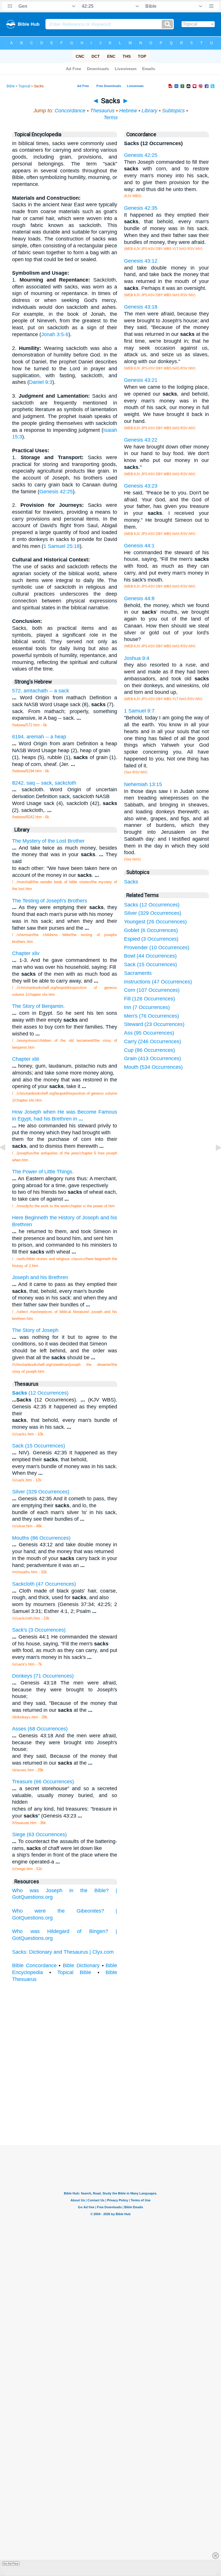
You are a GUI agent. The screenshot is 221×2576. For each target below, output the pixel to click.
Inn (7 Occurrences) (147, 1007)
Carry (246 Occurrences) (153, 1041)
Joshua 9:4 (137, 658)
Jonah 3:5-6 (55, 334)
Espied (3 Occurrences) (151, 939)
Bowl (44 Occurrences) (150, 956)
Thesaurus (102, 111)
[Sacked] (7, 1160)
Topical (24, 86)
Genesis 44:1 (139, 546)
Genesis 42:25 (56, 492)
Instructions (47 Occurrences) (158, 982)
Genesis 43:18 (141, 307)
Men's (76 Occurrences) (152, 1016)
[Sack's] (214, 1160)
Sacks (131, 882)
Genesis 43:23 (141, 486)
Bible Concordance (34, 1965)
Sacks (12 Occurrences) (152, 905)
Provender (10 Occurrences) (157, 948)
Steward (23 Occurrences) (154, 1024)
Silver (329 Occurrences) (153, 913)
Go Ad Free (11, 2564)
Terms (111, 118)
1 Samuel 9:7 (139, 711)
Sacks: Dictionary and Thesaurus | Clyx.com (63, 1952)
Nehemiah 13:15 (143, 784)
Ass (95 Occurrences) (149, 1033)
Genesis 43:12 (141, 261)
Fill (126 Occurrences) (149, 999)
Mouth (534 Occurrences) (153, 1067)
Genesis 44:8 (139, 598)
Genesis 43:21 (141, 380)
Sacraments (138, 973)
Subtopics (173, 111)
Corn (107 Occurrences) (152, 990)
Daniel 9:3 (41, 382)
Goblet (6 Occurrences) (151, 930)
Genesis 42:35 (141, 208)
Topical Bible (74, 1972)
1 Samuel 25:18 (62, 546)
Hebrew (128, 111)
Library (149, 111)
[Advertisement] (110, 2102)
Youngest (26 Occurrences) (155, 922)
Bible (11, 86)
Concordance (70, 111)
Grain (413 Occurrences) (153, 1058)
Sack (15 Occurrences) (150, 964)
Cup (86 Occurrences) (149, 1050)
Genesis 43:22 (141, 440)
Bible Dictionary (81, 1965)
